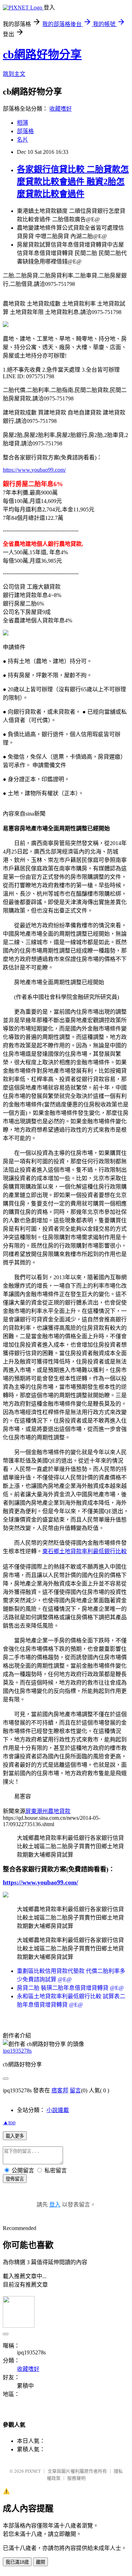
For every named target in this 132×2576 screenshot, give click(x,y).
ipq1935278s (17, 2051)
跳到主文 (14, 74)
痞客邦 (60, 2090)
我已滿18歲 (17, 2562)
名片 (23, 140)
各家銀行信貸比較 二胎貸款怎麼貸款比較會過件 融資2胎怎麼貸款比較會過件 (73, 182)
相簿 (23, 123)
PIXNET (33, 2471)
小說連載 (58, 2110)
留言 (75, 2090)
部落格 (25, 131)
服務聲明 (76, 2478)
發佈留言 (15, 2179)
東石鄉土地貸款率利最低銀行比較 (84, 1551)
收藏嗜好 (61, 109)
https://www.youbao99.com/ (34, 470)
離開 (40, 2562)
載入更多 (15, 2136)
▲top (9, 2122)
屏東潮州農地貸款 (48, 1811)
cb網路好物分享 (42, 54)
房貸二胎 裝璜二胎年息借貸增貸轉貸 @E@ (70, 1988)
